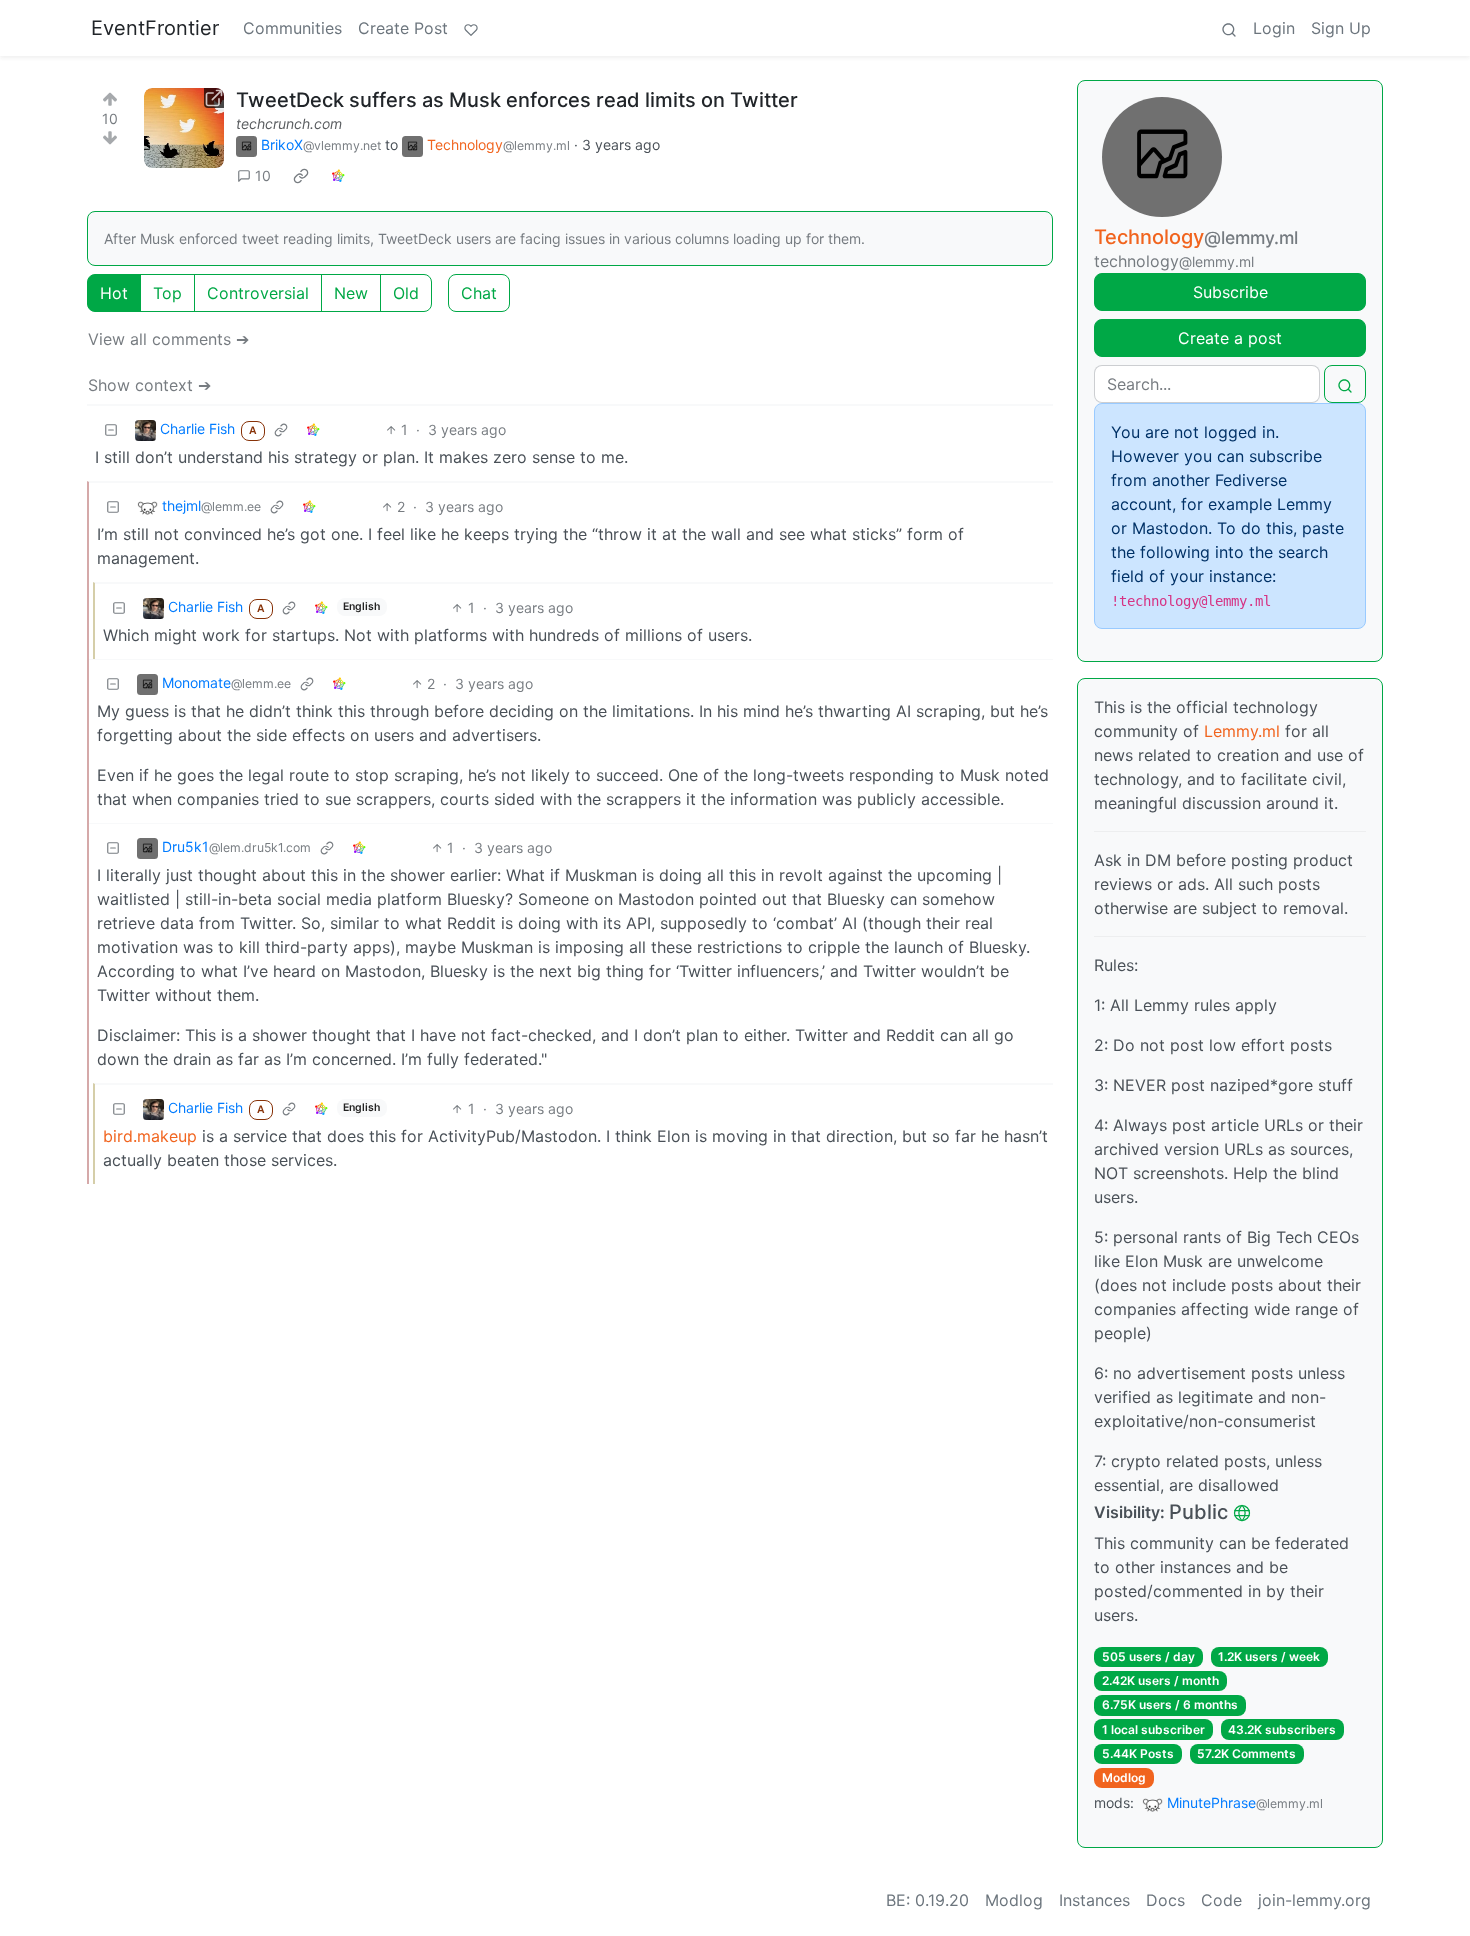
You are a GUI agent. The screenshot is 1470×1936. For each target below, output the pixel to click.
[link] (301, 176)
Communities (292, 28)
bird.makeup (150, 1136)
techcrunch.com (289, 123)
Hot (114, 293)
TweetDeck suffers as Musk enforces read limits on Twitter (517, 100)
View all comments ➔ (168, 339)
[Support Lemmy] (471, 28)
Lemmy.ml (1242, 731)
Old (406, 293)
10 (263, 175)
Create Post (403, 28)
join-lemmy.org (1314, 1900)
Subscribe (1230, 292)
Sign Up (1341, 28)
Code (1221, 1900)
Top (167, 293)
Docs (1165, 1900)
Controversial (258, 293)
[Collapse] (111, 429)
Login (1274, 28)
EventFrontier (155, 28)
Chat (479, 293)
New (351, 293)
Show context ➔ (149, 385)
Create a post (1230, 338)
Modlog (1124, 1777)
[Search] (1229, 28)
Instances (1094, 1900)
